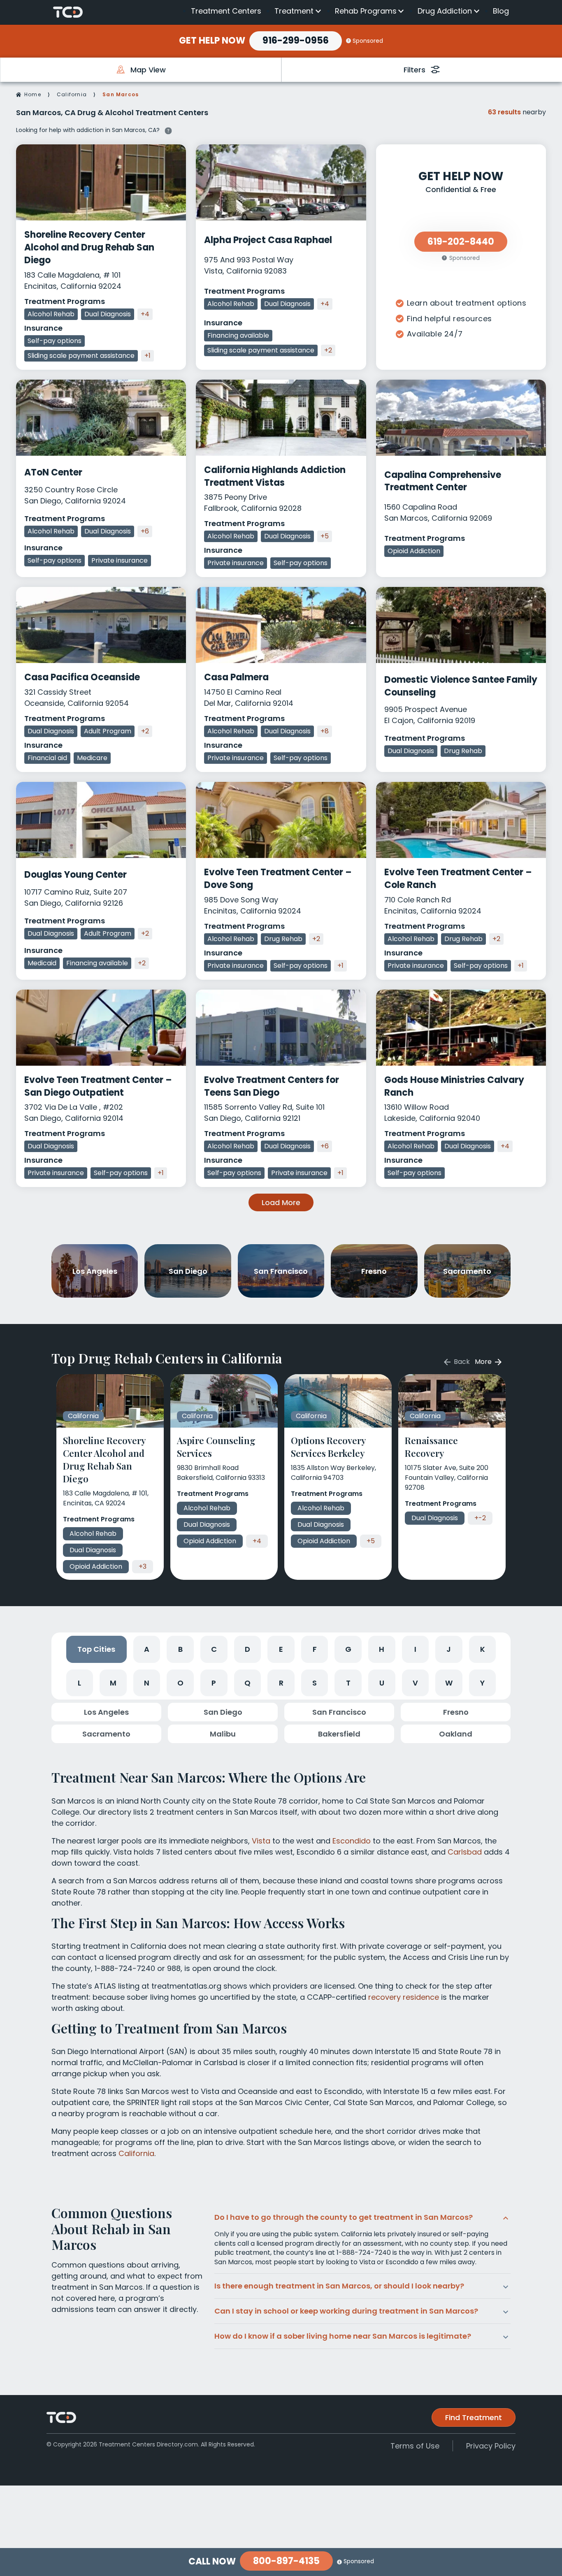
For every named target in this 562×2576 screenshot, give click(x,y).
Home (33, 94)
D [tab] (247, 1649)
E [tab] (281, 1649)
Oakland (456, 1734)
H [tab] (382, 1649)
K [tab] (483, 1649)
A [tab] (147, 1649)
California (72, 94)
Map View (148, 70)
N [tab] (147, 1683)
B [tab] (180, 1649)
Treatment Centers (226, 11)
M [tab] (113, 1683)
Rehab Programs (366, 11)
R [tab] (281, 1683)
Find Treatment (474, 2417)
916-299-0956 (296, 41)
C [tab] (214, 1649)
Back (461, 1362)
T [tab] (348, 1683)
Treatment (294, 11)
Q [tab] (247, 1683)
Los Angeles (106, 1712)
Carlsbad (465, 1852)
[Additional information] (168, 130)
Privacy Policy (491, 2446)
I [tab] (415, 1649)
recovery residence (404, 1997)
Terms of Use (415, 2446)
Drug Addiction (445, 11)
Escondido (352, 1841)
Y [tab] (482, 1683)
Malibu (223, 1734)
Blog (501, 11)
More (484, 1362)
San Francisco (339, 1712)
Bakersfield (339, 1734)
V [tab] (415, 1683)
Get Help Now (212, 41)
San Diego (223, 1712)
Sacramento (106, 1734)
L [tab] (79, 1683)
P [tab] (214, 1683)
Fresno (456, 1712)
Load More (281, 1202)
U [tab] (382, 1683)
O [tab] (180, 1683)
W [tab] (449, 1683)
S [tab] (315, 1683)
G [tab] (348, 1649)
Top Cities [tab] (96, 1649)
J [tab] (449, 1649)
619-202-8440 (461, 242)
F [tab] (315, 1649)
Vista (261, 1841)
